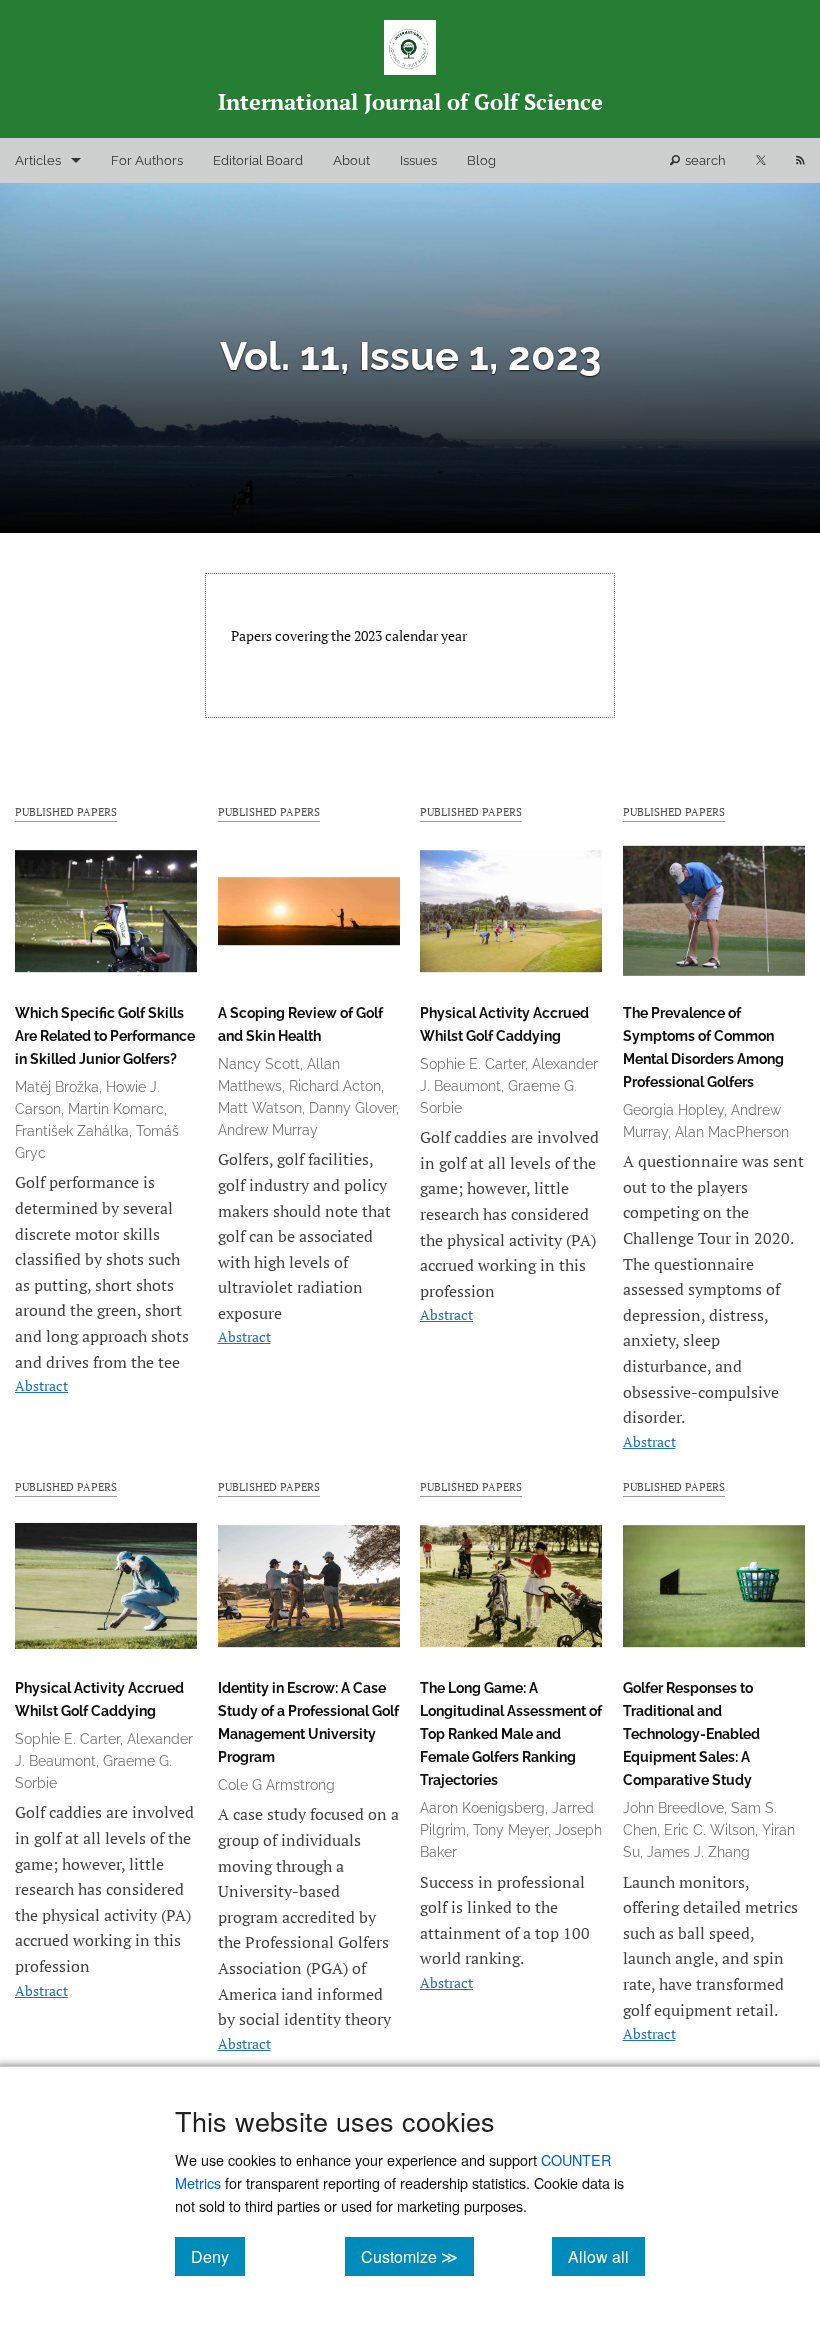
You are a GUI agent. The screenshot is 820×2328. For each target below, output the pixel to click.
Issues (418, 160)
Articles (38, 160)
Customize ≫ (417, 2256)
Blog (481, 160)
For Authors (147, 160)
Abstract (41, 1385)
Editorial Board (258, 160)
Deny (218, 2256)
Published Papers (66, 811)
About (351, 160)
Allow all (606, 2256)
